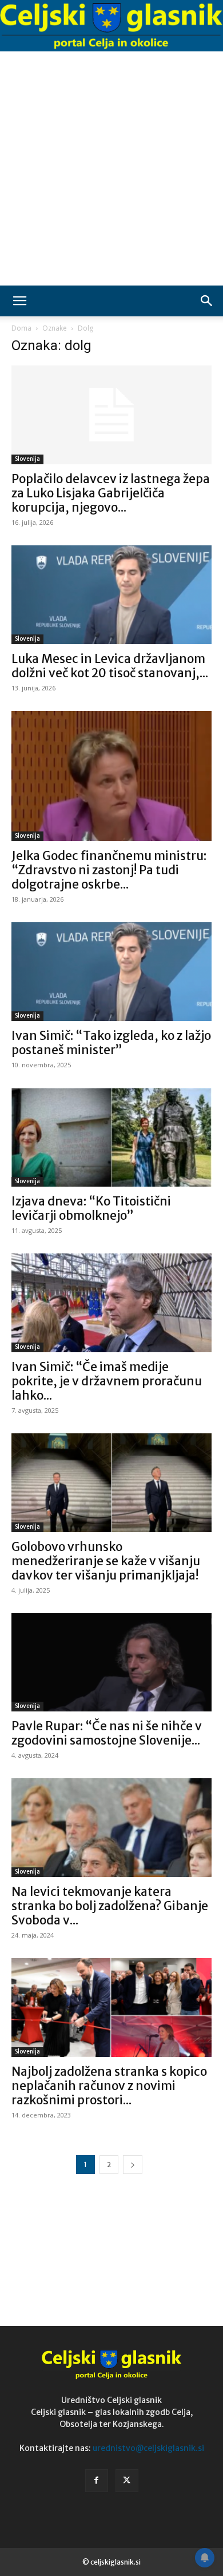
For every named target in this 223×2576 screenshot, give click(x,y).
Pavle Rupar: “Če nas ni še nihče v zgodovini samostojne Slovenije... (107, 1733)
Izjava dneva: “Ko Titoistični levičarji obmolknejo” (91, 1208)
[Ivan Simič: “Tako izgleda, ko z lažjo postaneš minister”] (111, 972)
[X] (127, 2481)
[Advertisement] (111, 168)
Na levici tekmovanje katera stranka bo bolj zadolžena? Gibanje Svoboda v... (110, 1906)
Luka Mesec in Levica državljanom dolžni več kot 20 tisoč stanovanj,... (110, 666)
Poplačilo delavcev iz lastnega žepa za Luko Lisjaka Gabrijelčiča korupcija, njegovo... (111, 493)
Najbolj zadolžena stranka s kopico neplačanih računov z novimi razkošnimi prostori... (109, 2086)
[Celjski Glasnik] (111, 26)
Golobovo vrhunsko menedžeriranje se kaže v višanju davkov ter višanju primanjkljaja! (106, 1561)
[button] (19, 301)
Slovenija (27, 459)
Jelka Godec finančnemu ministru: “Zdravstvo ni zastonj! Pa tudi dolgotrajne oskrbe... (109, 870)
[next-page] (133, 2165)
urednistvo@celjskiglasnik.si (148, 2448)
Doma (21, 328)
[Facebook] (97, 2481)
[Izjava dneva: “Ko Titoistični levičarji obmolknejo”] (111, 1137)
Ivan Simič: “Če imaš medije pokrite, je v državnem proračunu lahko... (107, 1381)
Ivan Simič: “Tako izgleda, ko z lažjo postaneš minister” (111, 1043)
